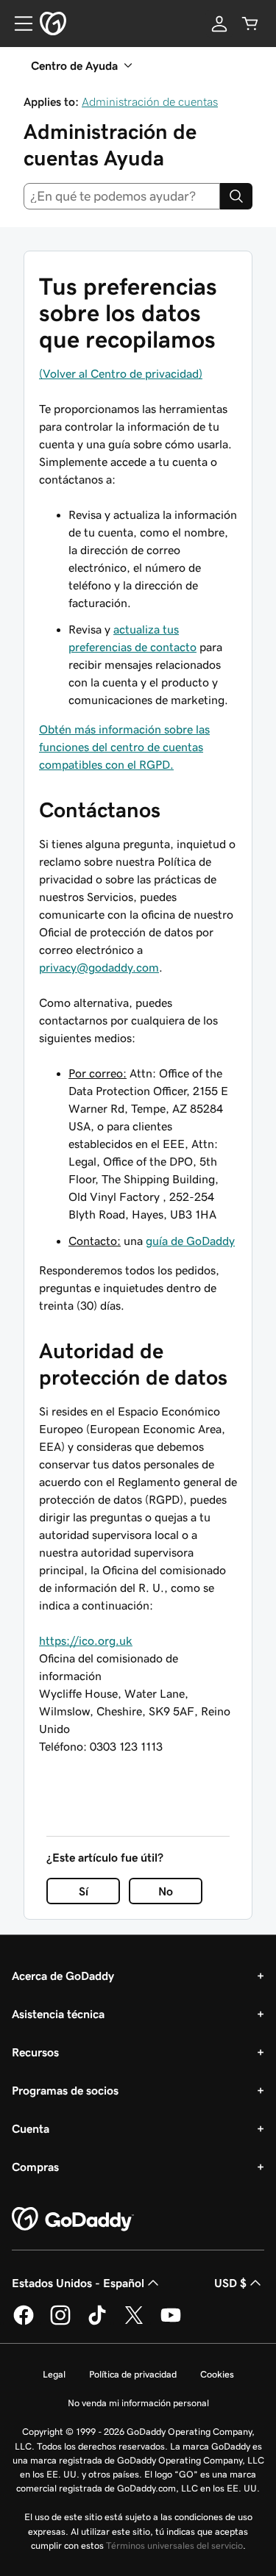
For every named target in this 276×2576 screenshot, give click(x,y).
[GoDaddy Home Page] (73, 2220)
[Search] (236, 196)
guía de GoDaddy (190, 1241)
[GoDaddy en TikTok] (97, 2322)
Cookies (217, 2374)
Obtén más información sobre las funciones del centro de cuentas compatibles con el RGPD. (124, 747)
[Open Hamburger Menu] (18, 24)
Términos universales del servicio (174, 2545)
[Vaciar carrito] (250, 24)
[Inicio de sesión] (219, 24)
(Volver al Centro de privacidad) (121, 373)
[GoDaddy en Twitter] (134, 2322)
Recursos (35, 2052)
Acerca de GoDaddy (63, 1976)
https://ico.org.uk (86, 1640)
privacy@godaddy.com (99, 967)
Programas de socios (65, 2090)
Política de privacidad (133, 2374)
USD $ (230, 2283)
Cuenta (31, 2128)
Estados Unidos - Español (78, 2283)
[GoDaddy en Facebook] (24, 2322)
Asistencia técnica (58, 2014)
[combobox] (122, 196)
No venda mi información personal (138, 2403)
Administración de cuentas (150, 101)
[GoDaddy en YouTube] (171, 2322)
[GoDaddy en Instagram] (60, 2322)
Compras (35, 2167)
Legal (54, 2374)
